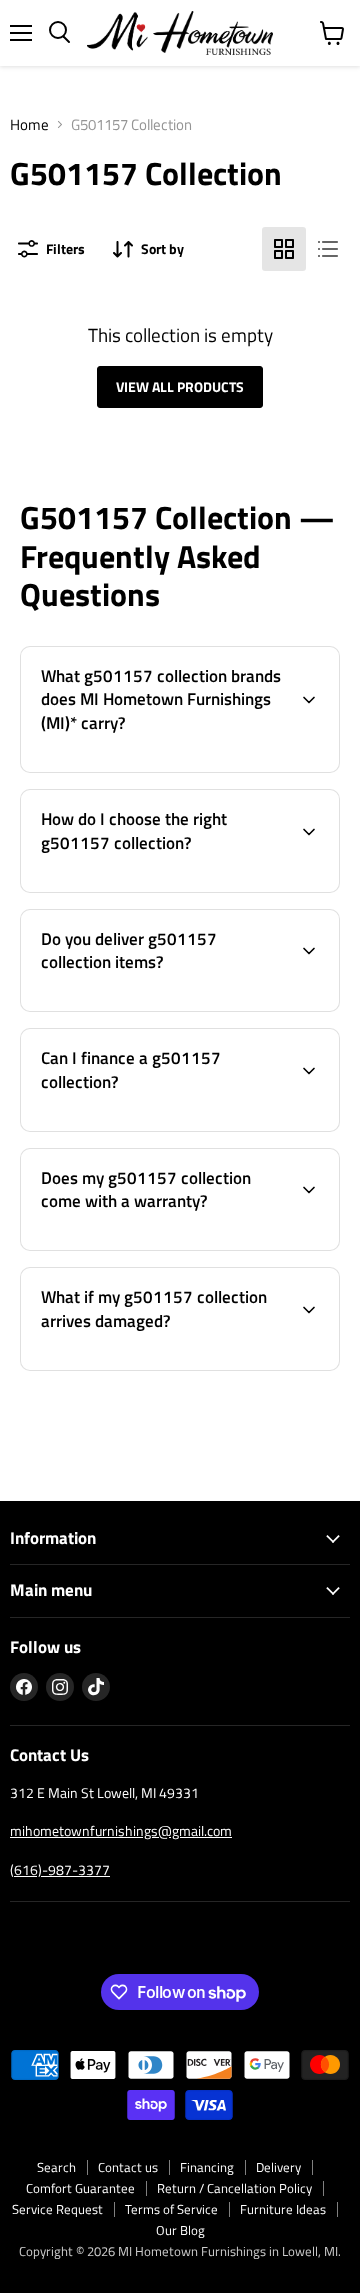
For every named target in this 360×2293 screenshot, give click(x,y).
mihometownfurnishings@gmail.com (121, 1830)
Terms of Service (171, 2209)
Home (29, 124)
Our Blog (180, 2230)
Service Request (57, 2209)
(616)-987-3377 (60, 1869)
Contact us (128, 2167)
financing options (173, 1127)
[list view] (328, 249)
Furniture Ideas (283, 2209)
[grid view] (284, 249)
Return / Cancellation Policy (234, 2188)
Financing (207, 2167)
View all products (180, 386)
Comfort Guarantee (80, 2188)
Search (56, 2167)
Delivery (278, 2167)
